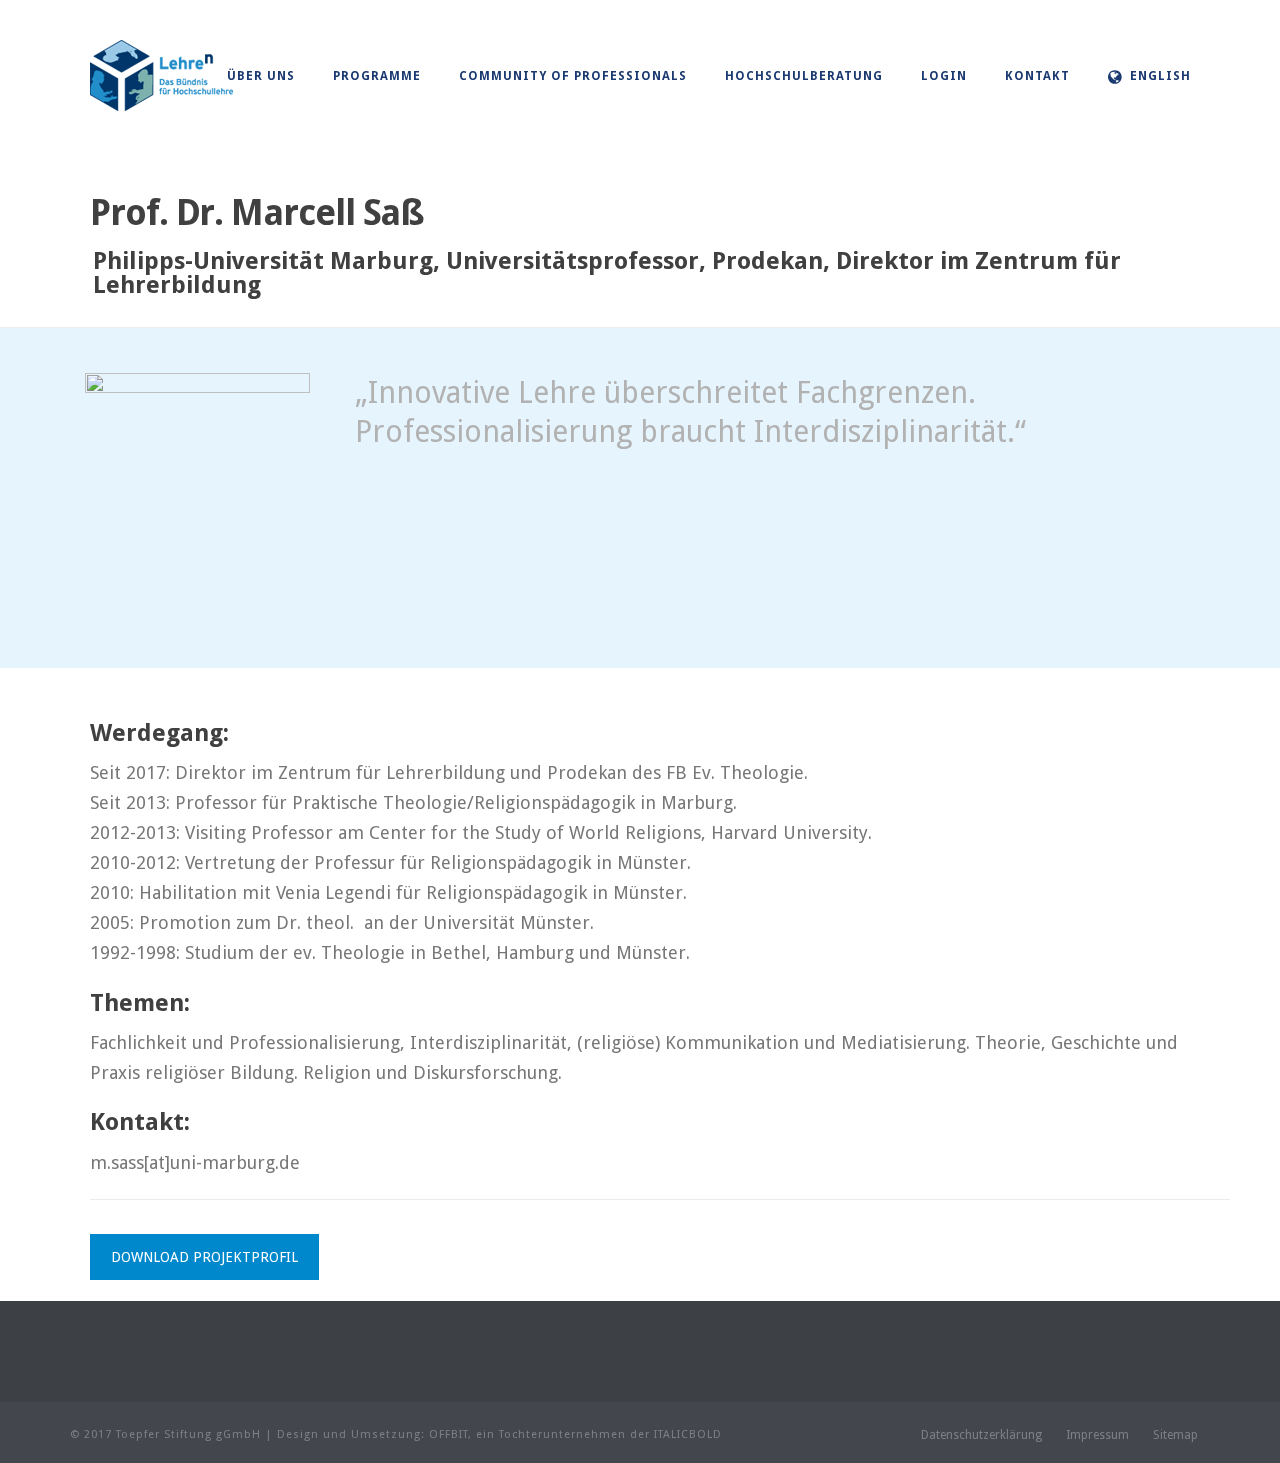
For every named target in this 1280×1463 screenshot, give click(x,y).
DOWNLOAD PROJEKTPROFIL (204, 1257)
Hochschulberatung (804, 76)
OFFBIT (448, 1434)
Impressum (1097, 1435)
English (1160, 76)
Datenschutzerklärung (981, 1435)
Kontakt (1037, 76)
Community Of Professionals (573, 76)
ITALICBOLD (688, 1434)
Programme (377, 76)
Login (944, 76)
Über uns (261, 76)
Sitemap (1175, 1435)
